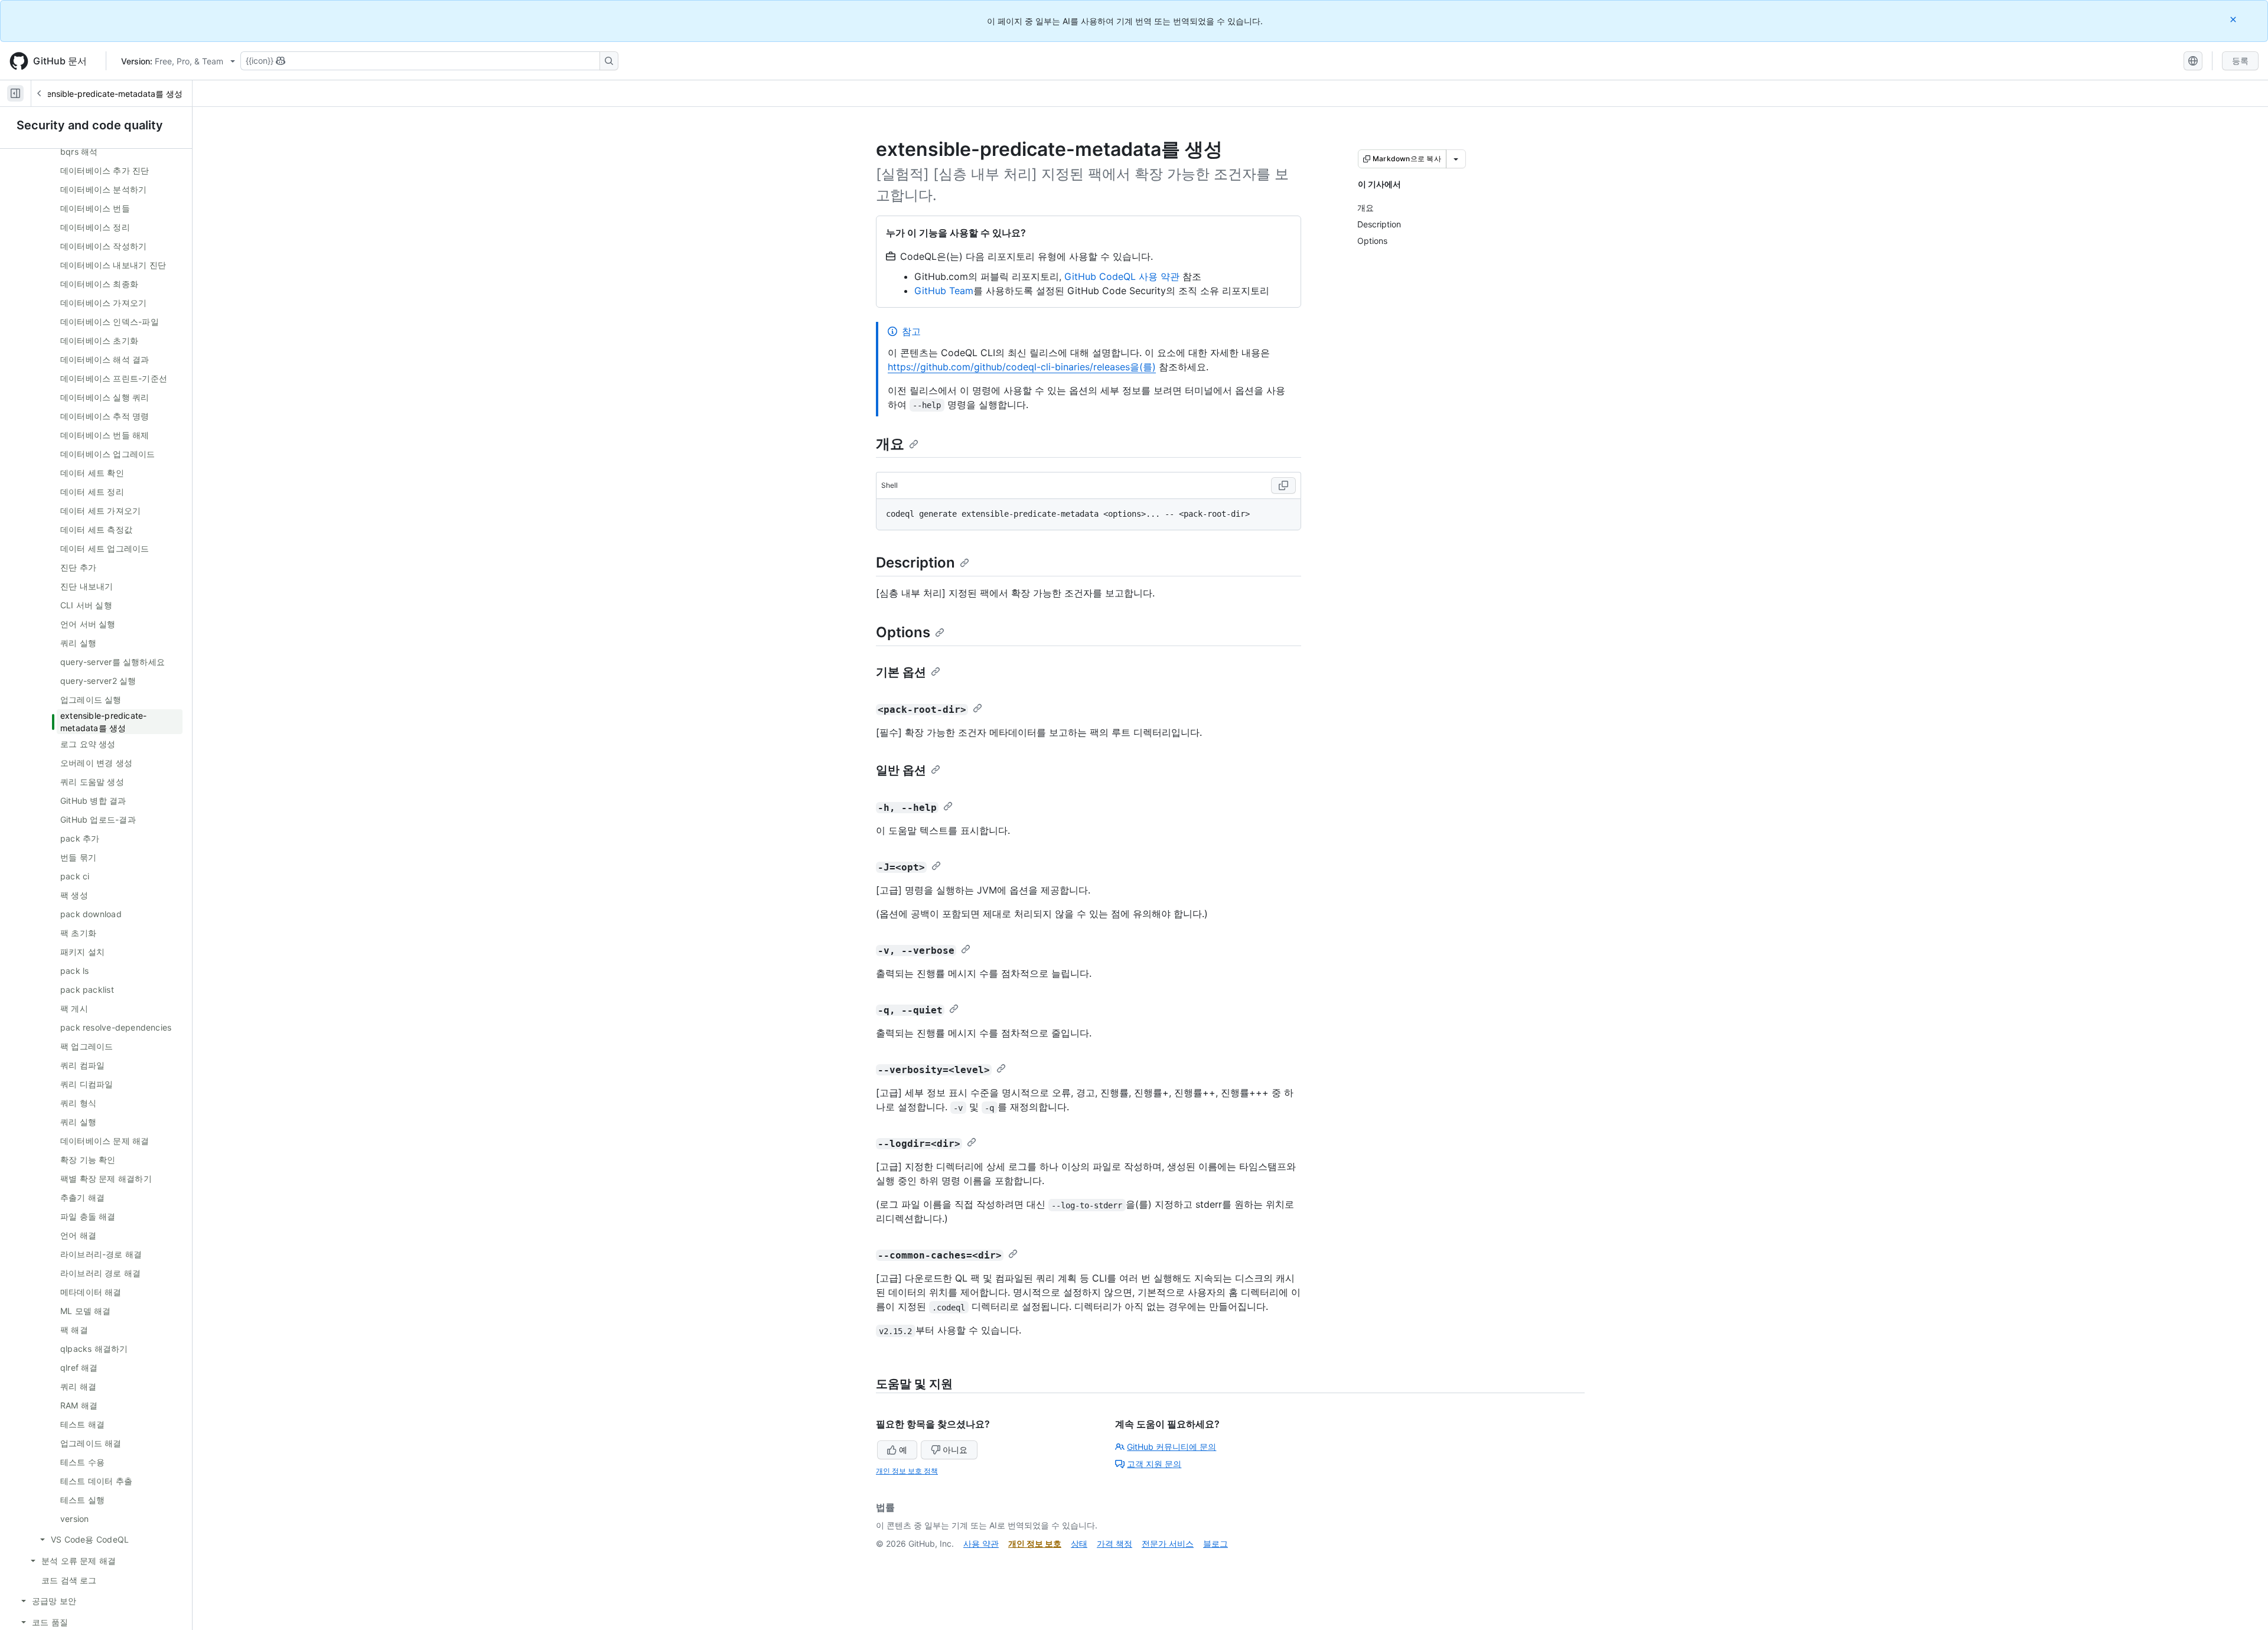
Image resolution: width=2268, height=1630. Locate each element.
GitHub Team (944, 291)
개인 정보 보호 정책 (907, 1471)
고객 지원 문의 (1154, 1464)
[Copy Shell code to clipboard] (1283, 485)
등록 (2240, 61)
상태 (1079, 1543)
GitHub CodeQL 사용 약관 (1122, 276)
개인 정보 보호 (1035, 1543)
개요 (890, 444)
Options (903, 632)
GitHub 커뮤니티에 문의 (1172, 1447)
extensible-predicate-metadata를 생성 (108, 94)
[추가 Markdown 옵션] (1456, 159)
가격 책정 (1115, 1543)
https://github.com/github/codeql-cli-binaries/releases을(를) (1022, 367)
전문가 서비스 (1168, 1543)
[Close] (2234, 19)
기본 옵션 (901, 672)
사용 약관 (981, 1543)
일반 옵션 (901, 770)
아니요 (955, 1450)
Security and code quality (90, 125)
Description (915, 563)
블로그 (1216, 1543)
